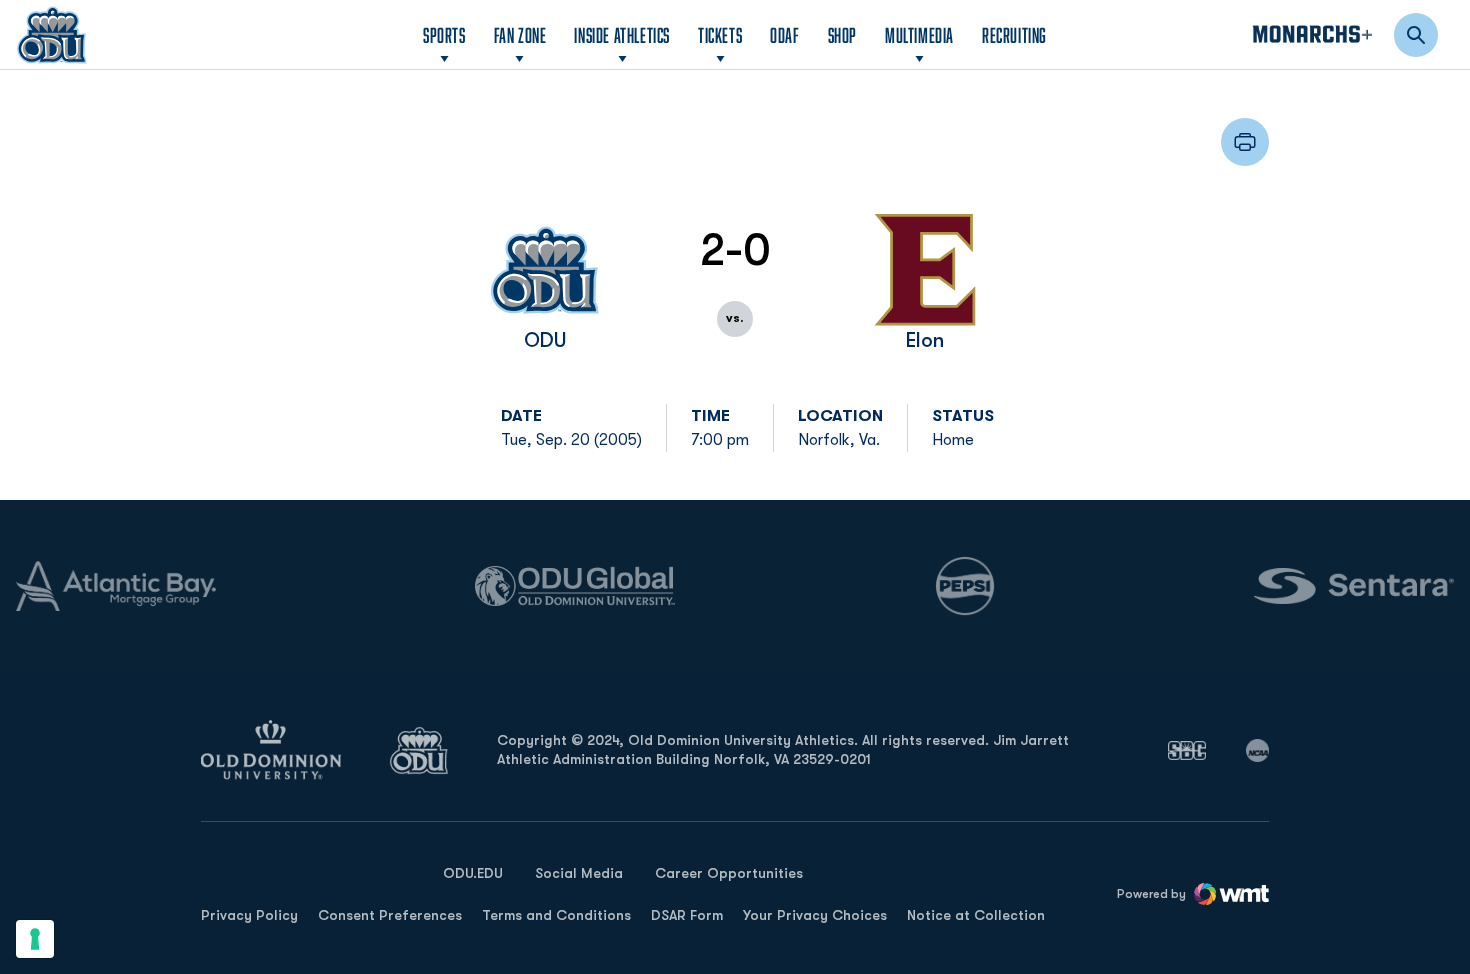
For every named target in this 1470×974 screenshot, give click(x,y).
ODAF (784, 34)
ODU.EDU (473, 872)
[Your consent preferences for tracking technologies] (35, 939)
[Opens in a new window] (1187, 750)
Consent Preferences (390, 915)
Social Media (579, 873)
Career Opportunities (729, 873)
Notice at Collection (976, 915)
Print (1245, 142)
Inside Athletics (622, 35)
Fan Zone (520, 35)
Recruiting (1014, 35)
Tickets (720, 35)
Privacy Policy (249, 915)
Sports (444, 35)
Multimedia (919, 35)
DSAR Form (687, 915)
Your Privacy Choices (815, 915)
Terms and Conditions (556, 915)
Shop (842, 34)
